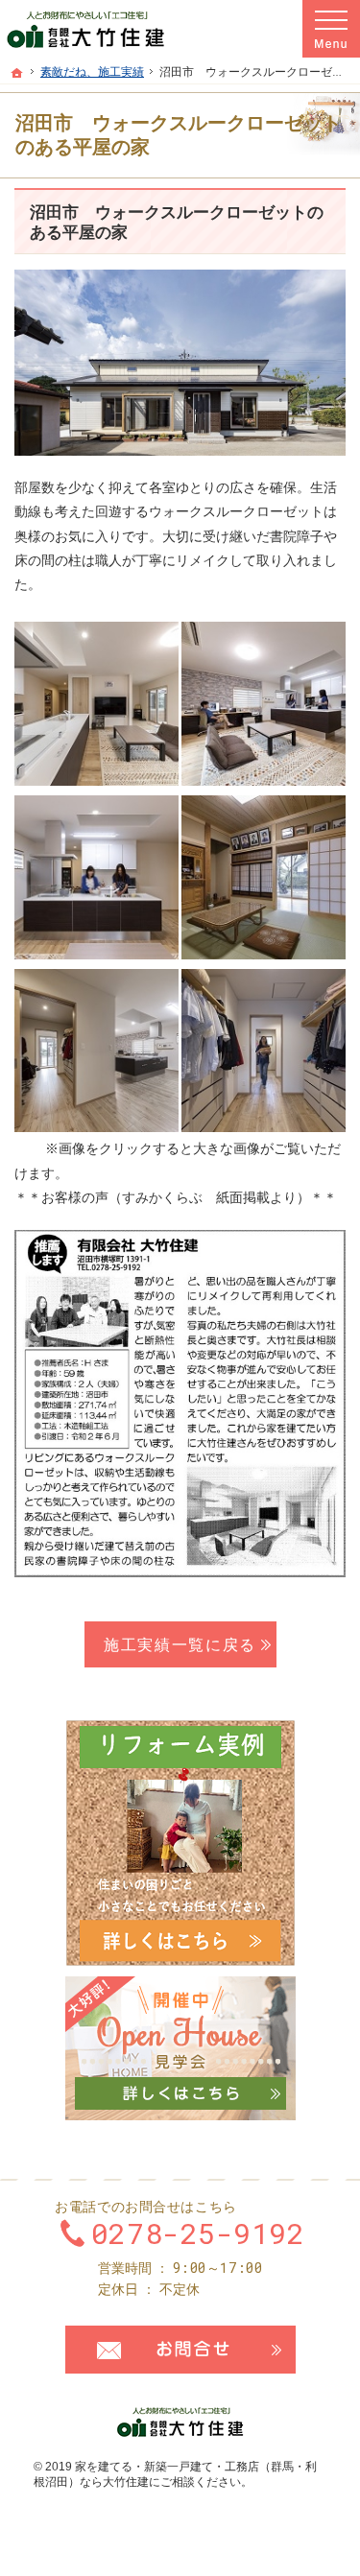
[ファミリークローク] (96, 1050)
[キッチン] (96, 876)
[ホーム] (17, 73)
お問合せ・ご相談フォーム (180, 2350)
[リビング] (96, 702)
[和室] (264, 876)
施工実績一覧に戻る (180, 1644)
